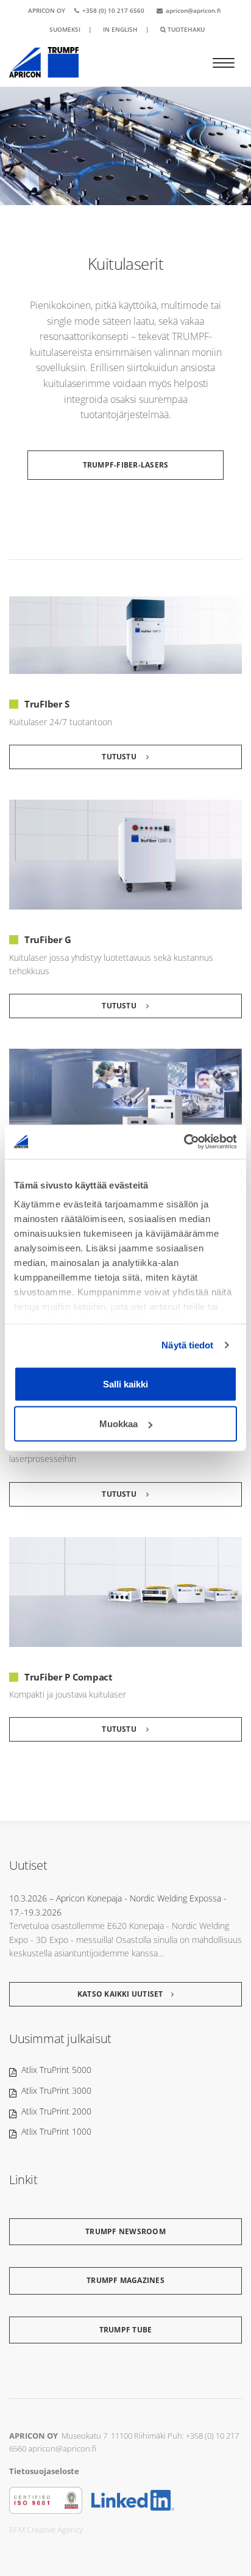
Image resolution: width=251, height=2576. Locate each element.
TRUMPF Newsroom (125, 2231)
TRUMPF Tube (126, 2330)
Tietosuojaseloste (44, 2471)
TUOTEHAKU (185, 29)
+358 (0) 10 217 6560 (113, 10)
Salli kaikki (125, 1384)
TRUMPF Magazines (125, 2280)
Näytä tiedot (187, 1345)
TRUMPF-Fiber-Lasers (126, 465)
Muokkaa (118, 1424)
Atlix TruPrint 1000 (56, 2131)
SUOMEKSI (65, 29)
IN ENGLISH (120, 29)
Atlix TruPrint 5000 (56, 2070)
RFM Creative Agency (46, 2530)
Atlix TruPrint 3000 (56, 2090)
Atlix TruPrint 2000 (56, 2111)
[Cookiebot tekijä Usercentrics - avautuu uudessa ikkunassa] (184, 1142)
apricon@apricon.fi (193, 10)
